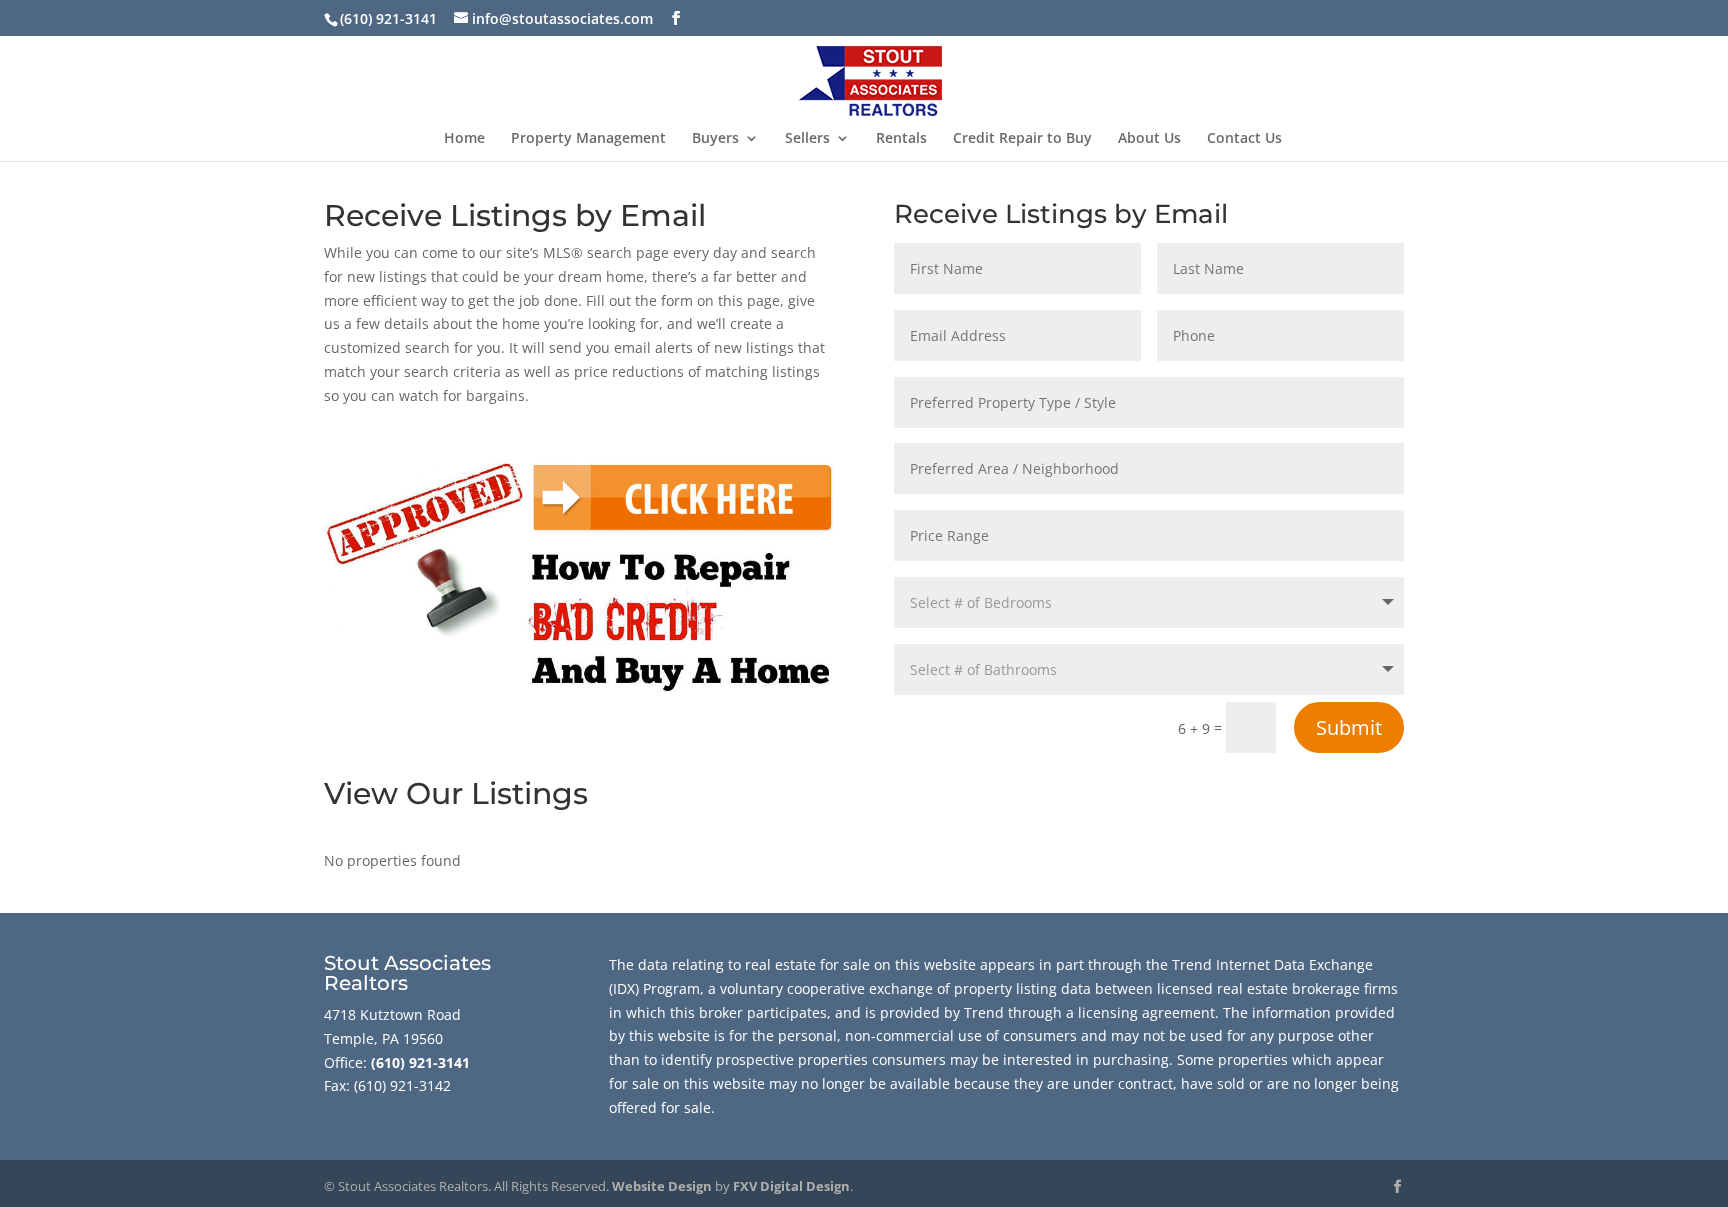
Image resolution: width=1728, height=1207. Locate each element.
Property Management (588, 139)
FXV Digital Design (791, 1186)
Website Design (662, 1186)
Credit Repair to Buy (1022, 139)
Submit (1349, 727)
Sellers (807, 139)
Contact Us (1244, 139)
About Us (1149, 139)
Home (464, 139)
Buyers (715, 139)
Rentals (901, 139)
